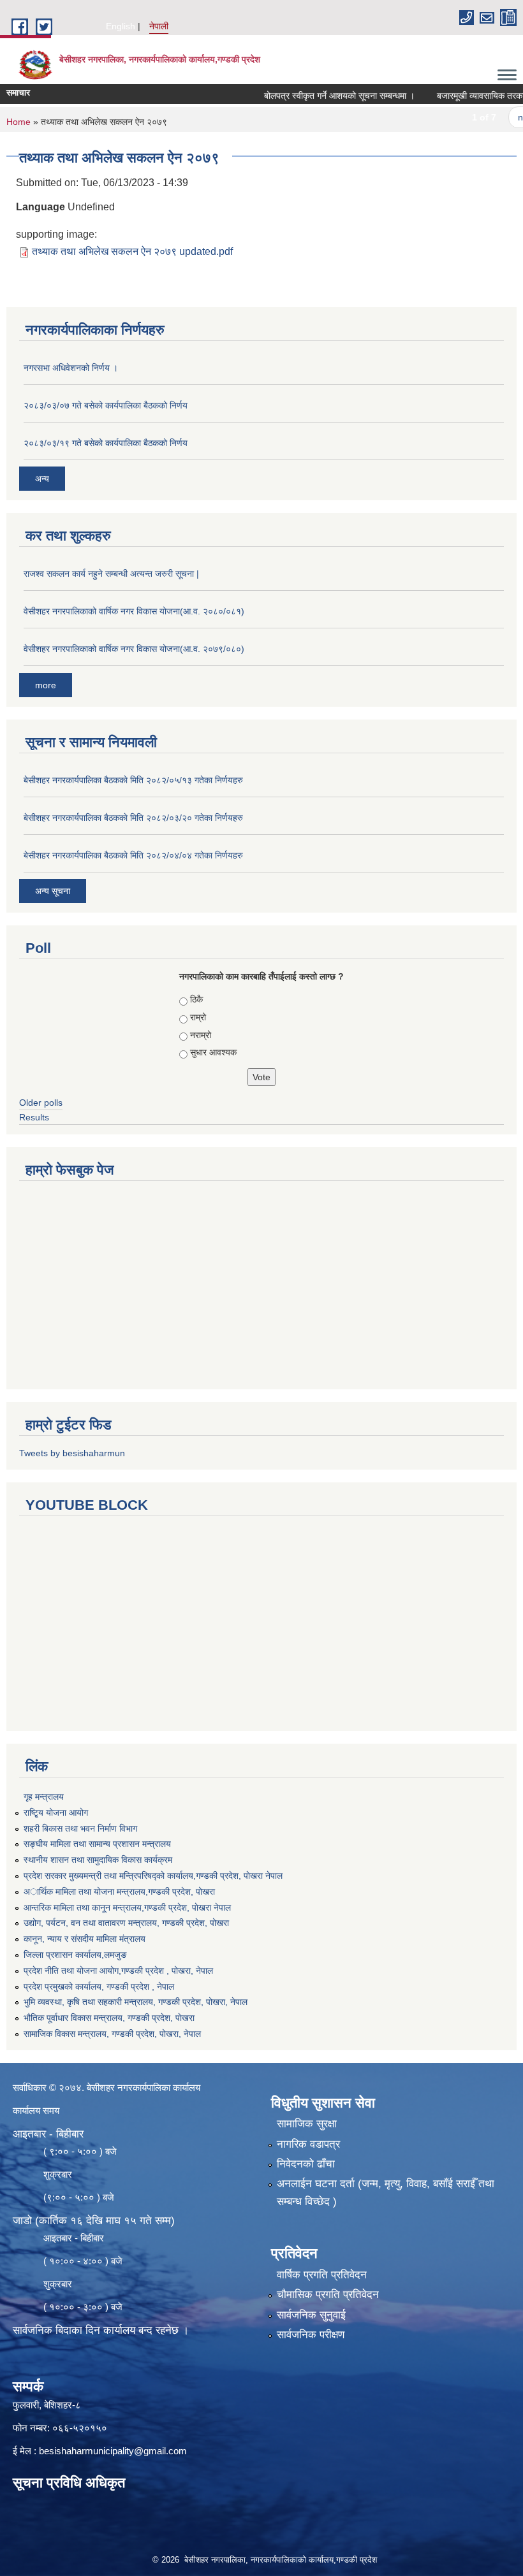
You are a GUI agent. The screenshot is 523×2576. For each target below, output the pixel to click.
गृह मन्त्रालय (44, 1797)
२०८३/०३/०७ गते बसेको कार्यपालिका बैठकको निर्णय (106, 405)
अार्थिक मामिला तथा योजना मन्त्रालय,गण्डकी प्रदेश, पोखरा (119, 1892)
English (121, 26)
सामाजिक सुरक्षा (307, 2124)
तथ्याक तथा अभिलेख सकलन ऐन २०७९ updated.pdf (132, 251)
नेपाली (159, 26)
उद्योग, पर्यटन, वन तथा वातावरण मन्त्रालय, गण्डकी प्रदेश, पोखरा (126, 1923)
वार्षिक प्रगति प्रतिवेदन (322, 2275)
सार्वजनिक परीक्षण (311, 2335)
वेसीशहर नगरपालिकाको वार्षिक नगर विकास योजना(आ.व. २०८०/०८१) (134, 611)
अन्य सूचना (53, 891)
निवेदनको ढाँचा (306, 2164)
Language (41, 207)
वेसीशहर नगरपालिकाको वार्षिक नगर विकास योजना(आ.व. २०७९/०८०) (134, 649)
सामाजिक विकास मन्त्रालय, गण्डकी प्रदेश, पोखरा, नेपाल (112, 2034)
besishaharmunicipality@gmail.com (113, 2451)
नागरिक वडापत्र (308, 2144)
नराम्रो (201, 1035)
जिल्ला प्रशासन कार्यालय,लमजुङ (75, 1955)
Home (18, 122)
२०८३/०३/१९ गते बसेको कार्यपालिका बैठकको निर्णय (106, 443)
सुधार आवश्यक (213, 1052)
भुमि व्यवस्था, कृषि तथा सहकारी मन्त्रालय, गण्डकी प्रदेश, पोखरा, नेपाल (136, 2002)
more (46, 685)
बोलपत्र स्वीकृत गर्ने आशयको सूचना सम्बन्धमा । (316, 96)
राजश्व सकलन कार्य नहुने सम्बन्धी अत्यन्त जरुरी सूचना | (111, 574)
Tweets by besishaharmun (72, 1453)
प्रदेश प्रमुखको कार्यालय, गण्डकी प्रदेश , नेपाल (99, 1986)
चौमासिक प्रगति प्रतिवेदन (328, 2295)
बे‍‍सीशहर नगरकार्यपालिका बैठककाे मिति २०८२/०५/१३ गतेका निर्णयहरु (133, 780)
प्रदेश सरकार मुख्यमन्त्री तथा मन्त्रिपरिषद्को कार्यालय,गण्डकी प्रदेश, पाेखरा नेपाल (153, 1876)
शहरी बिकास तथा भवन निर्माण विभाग (80, 1828)
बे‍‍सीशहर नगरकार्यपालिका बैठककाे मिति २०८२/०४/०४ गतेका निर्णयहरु (133, 855)
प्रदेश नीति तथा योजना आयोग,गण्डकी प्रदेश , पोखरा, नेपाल (118, 1971)
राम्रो (198, 1017)
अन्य (42, 479)
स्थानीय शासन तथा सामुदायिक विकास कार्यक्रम (98, 1860)
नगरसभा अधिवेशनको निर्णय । (71, 368)
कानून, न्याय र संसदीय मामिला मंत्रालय (85, 1939)
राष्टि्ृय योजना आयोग (56, 1813)
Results (34, 1117)
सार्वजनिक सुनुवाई (311, 2315)
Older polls (41, 1103)
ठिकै (196, 999)
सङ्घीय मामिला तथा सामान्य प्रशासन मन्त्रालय (97, 1844)
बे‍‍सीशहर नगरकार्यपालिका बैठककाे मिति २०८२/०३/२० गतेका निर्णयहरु (133, 818)
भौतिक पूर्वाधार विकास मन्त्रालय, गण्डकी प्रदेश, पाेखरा (109, 2018)
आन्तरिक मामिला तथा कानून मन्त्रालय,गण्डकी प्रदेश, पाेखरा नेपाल (127, 1907)
